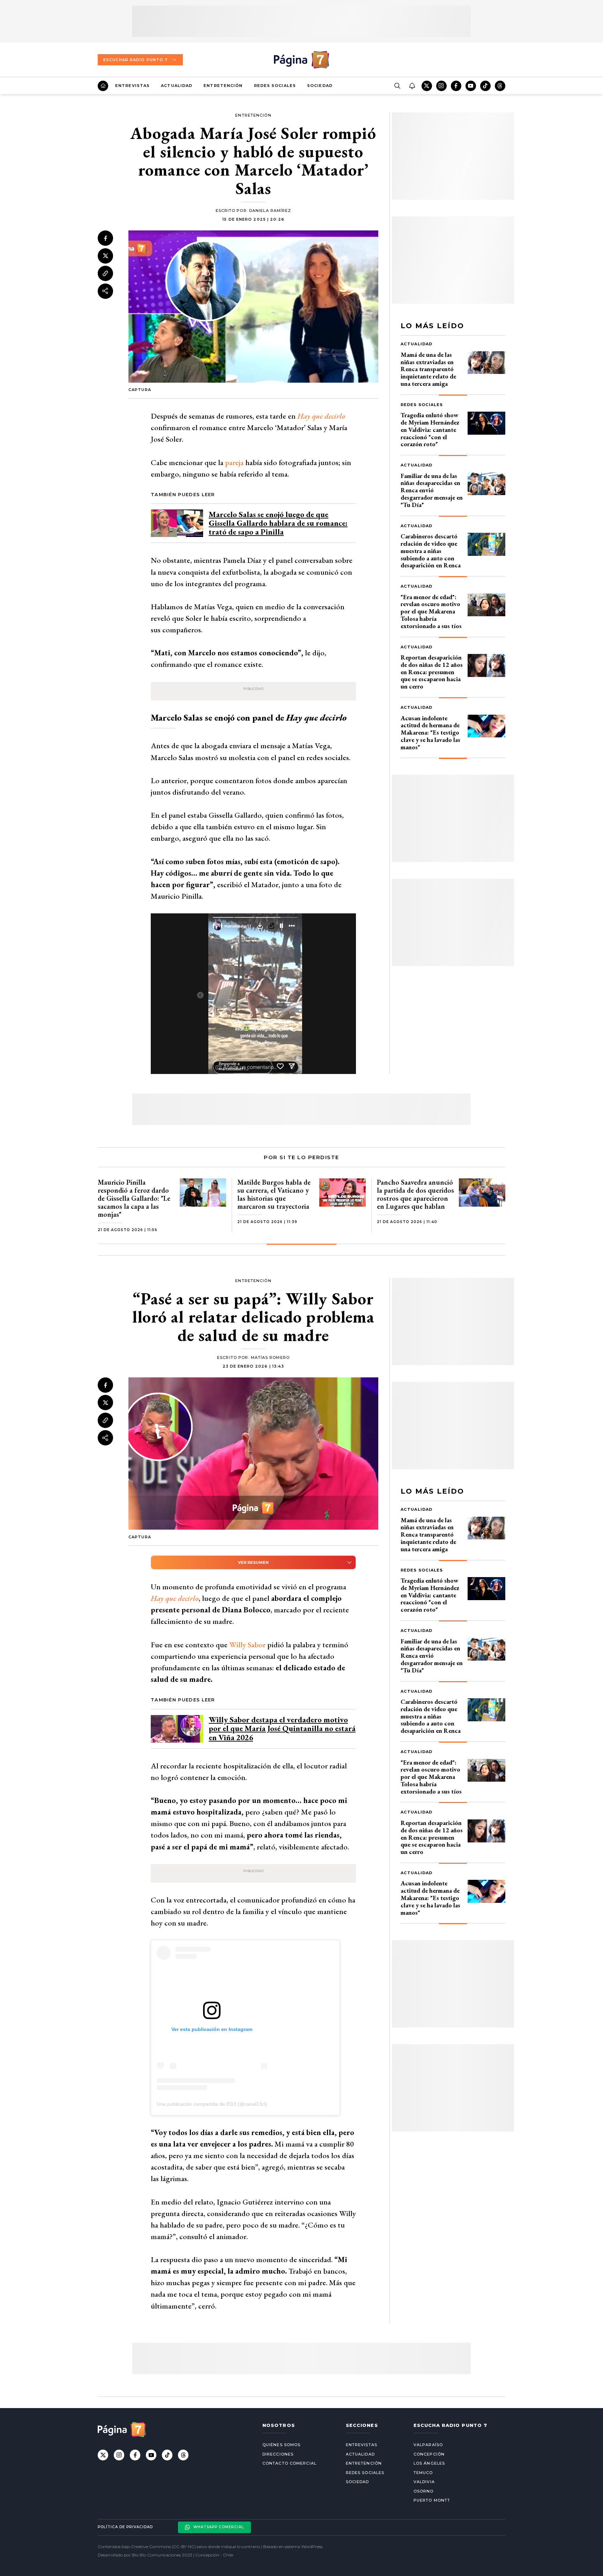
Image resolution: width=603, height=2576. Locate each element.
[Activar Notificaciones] (412, 86)
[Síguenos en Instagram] (441, 86)
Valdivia (424, 2482)
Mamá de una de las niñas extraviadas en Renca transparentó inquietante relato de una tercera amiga (428, 369)
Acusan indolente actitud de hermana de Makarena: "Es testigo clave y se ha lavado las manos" (430, 733)
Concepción (429, 2454)
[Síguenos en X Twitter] (427, 86)
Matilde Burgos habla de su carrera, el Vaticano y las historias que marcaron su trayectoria (274, 1194)
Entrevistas (132, 86)
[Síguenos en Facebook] (456, 86)
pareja (233, 462)
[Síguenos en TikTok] (485, 86)
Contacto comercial (289, 2463)
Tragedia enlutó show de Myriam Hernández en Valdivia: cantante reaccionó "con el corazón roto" (430, 429)
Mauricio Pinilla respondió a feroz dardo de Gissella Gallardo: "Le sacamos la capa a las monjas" (134, 1198)
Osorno (424, 2491)
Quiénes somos (281, 2445)
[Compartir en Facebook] (105, 238)
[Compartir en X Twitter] (105, 256)
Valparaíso (428, 2445)
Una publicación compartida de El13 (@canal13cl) (212, 2104)
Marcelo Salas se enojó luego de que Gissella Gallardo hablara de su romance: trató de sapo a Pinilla (278, 523)
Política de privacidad (125, 2527)
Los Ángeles (429, 2463)
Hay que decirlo (321, 416)
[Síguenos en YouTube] (471, 86)
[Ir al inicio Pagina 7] (301, 60)
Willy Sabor (247, 1645)
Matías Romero (270, 1357)
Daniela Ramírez (270, 211)
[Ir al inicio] (103, 86)
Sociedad (320, 86)
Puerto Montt (432, 2500)
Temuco (423, 2473)
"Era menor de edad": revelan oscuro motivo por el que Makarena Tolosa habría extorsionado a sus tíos (431, 611)
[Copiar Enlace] (105, 273)
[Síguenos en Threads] (500, 86)
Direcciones (278, 2454)
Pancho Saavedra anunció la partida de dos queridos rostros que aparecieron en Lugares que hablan (415, 1194)
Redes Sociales (275, 86)
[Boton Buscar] (397, 86)
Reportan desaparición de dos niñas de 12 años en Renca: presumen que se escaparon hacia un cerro (432, 672)
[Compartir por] (105, 291)
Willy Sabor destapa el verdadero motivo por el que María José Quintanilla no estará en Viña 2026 (282, 1728)
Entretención (223, 86)
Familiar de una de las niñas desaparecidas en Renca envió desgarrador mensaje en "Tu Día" (432, 490)
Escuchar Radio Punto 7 (135, 60)
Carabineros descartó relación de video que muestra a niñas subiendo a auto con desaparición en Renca (431, 551)
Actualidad (177, 86)
